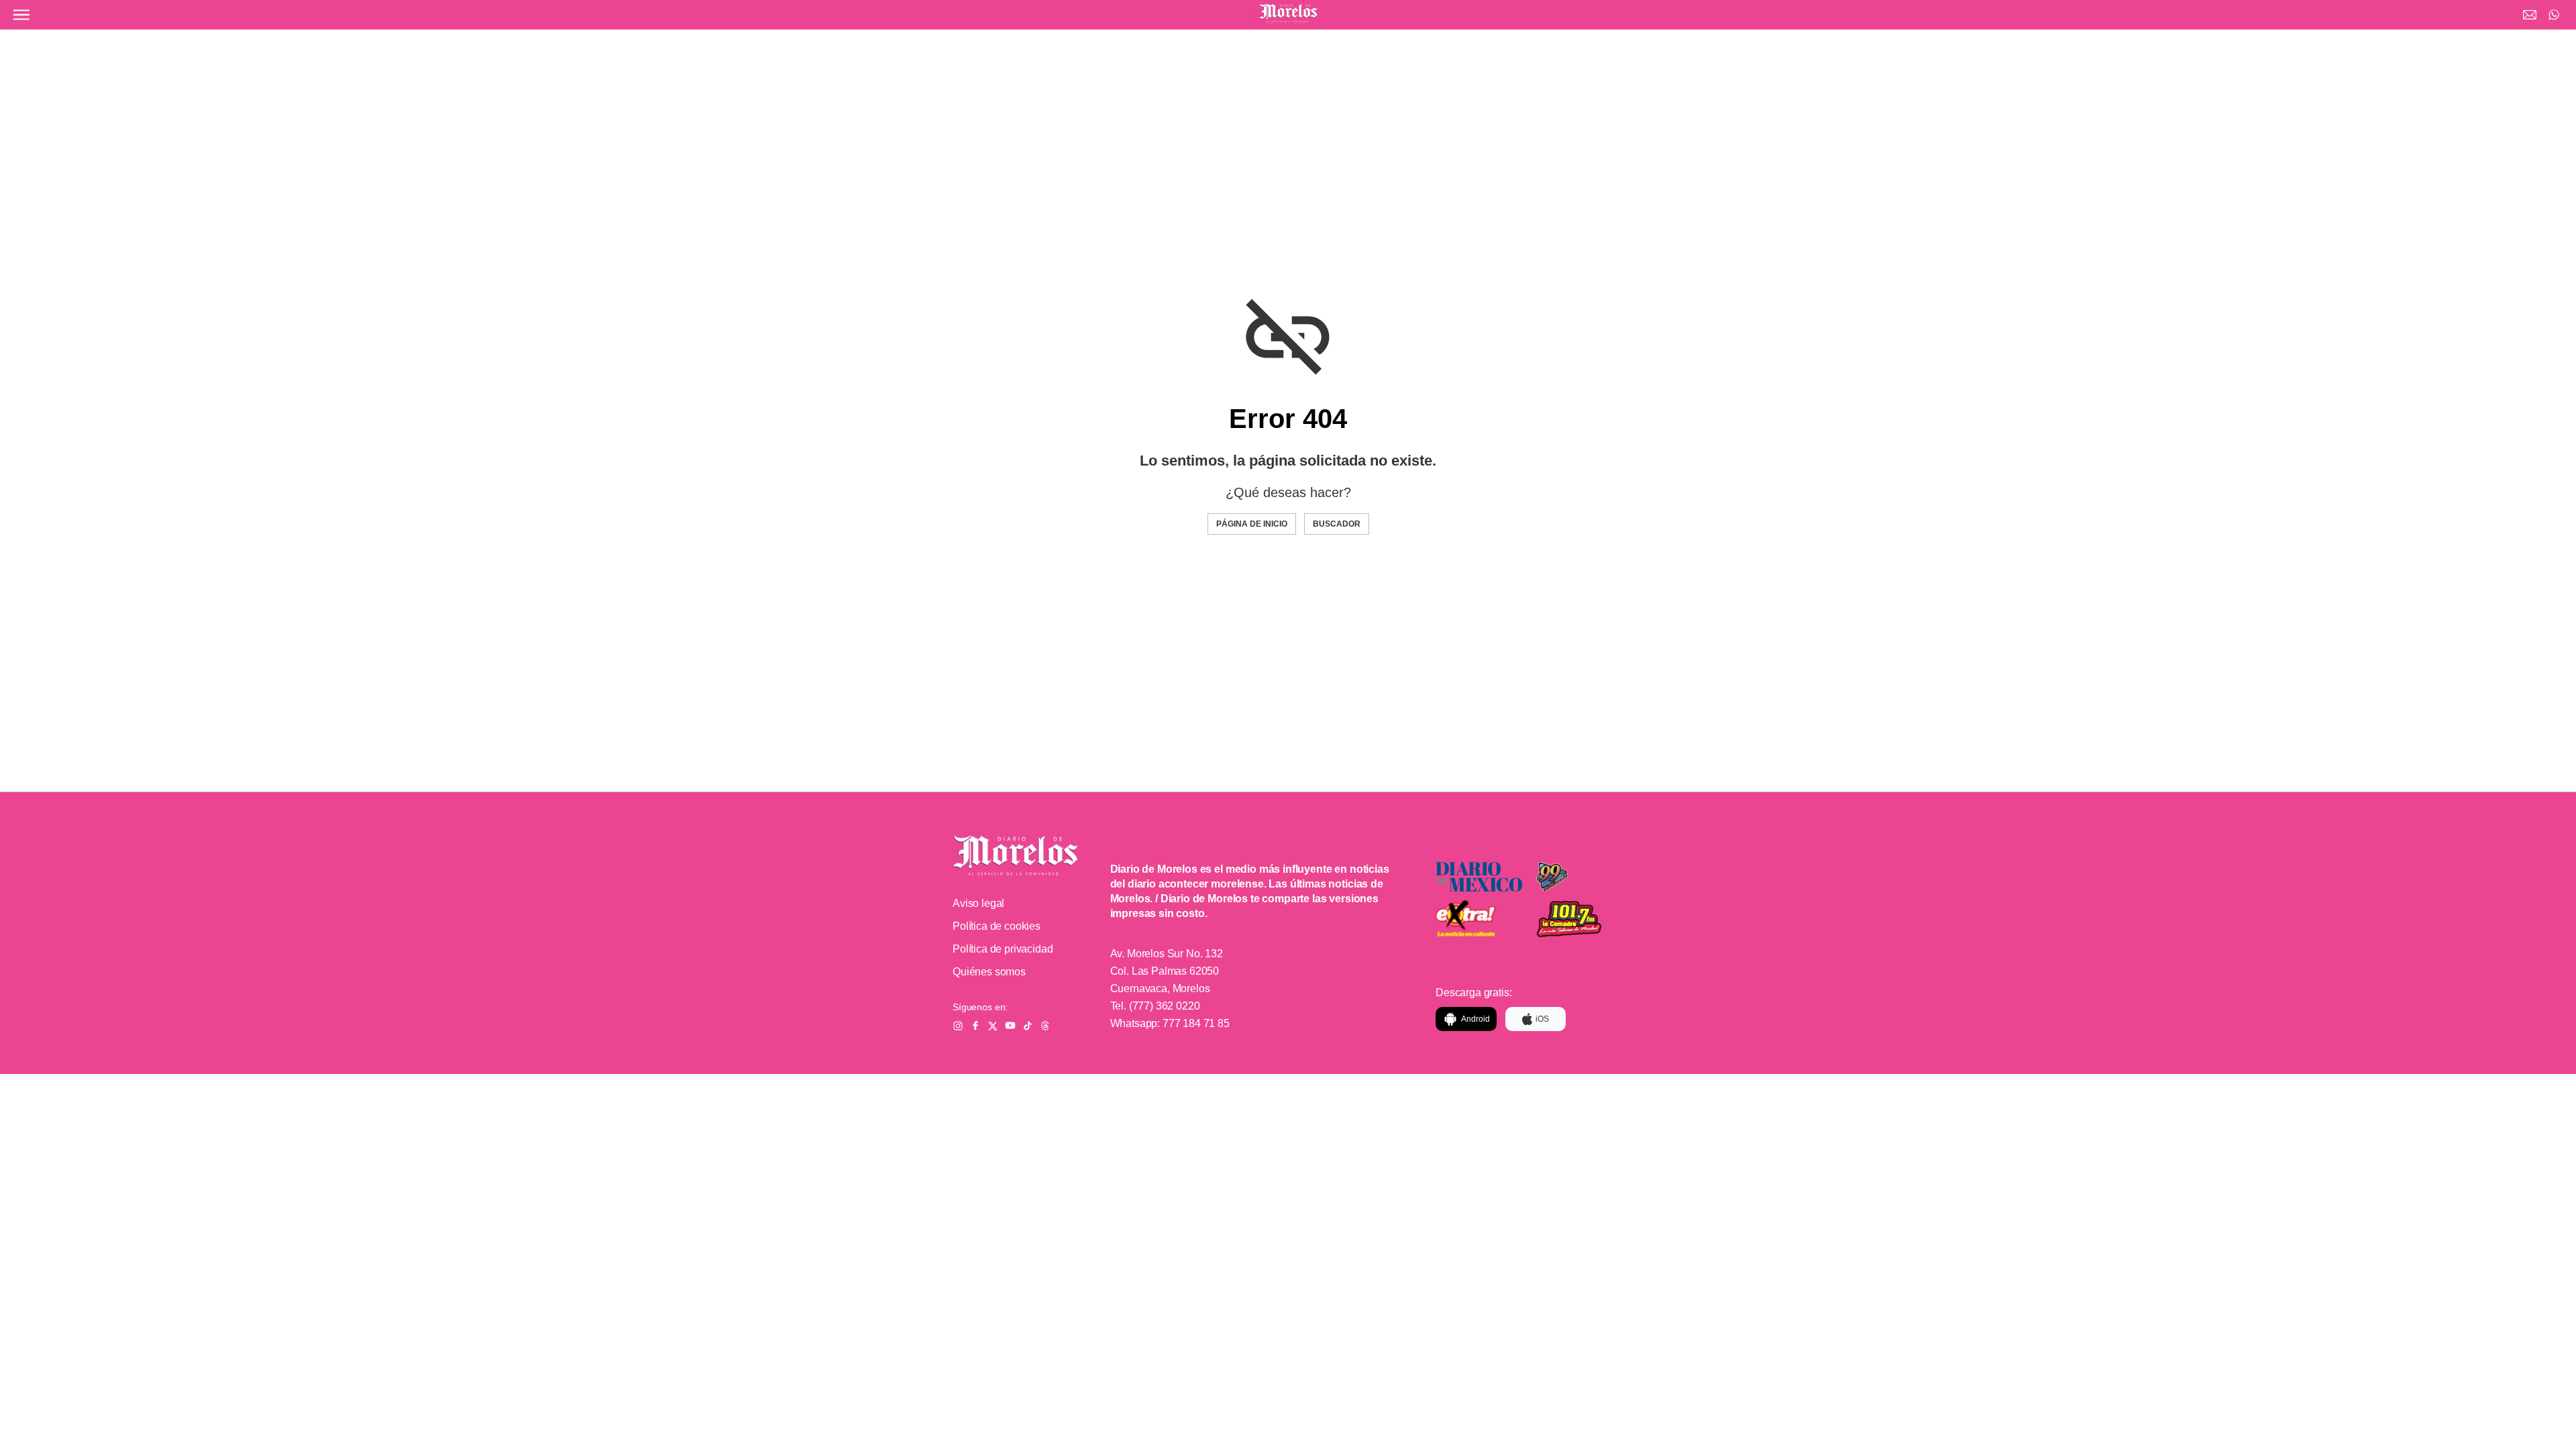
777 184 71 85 (1196, 1023)
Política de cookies (997, 926)
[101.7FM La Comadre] (1580, 919)
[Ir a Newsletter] (2530, 15)
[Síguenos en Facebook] (975, 1026)
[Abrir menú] (21, 15)
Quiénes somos (989, 972)
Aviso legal (978, 903)
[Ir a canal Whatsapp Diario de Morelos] (2554, 15)
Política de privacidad (1003, 949)
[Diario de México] (1479, 877)
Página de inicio (1252, 524)
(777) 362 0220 (1165, 1006)
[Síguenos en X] (993, 1026)
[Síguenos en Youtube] (1010, 1026)
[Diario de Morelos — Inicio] (1015, 855)
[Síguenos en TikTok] (1028, 1026)
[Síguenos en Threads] (1045, 1026)
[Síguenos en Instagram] (958, 1026)
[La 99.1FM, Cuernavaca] (1580, 877)
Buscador (1337, 524)
